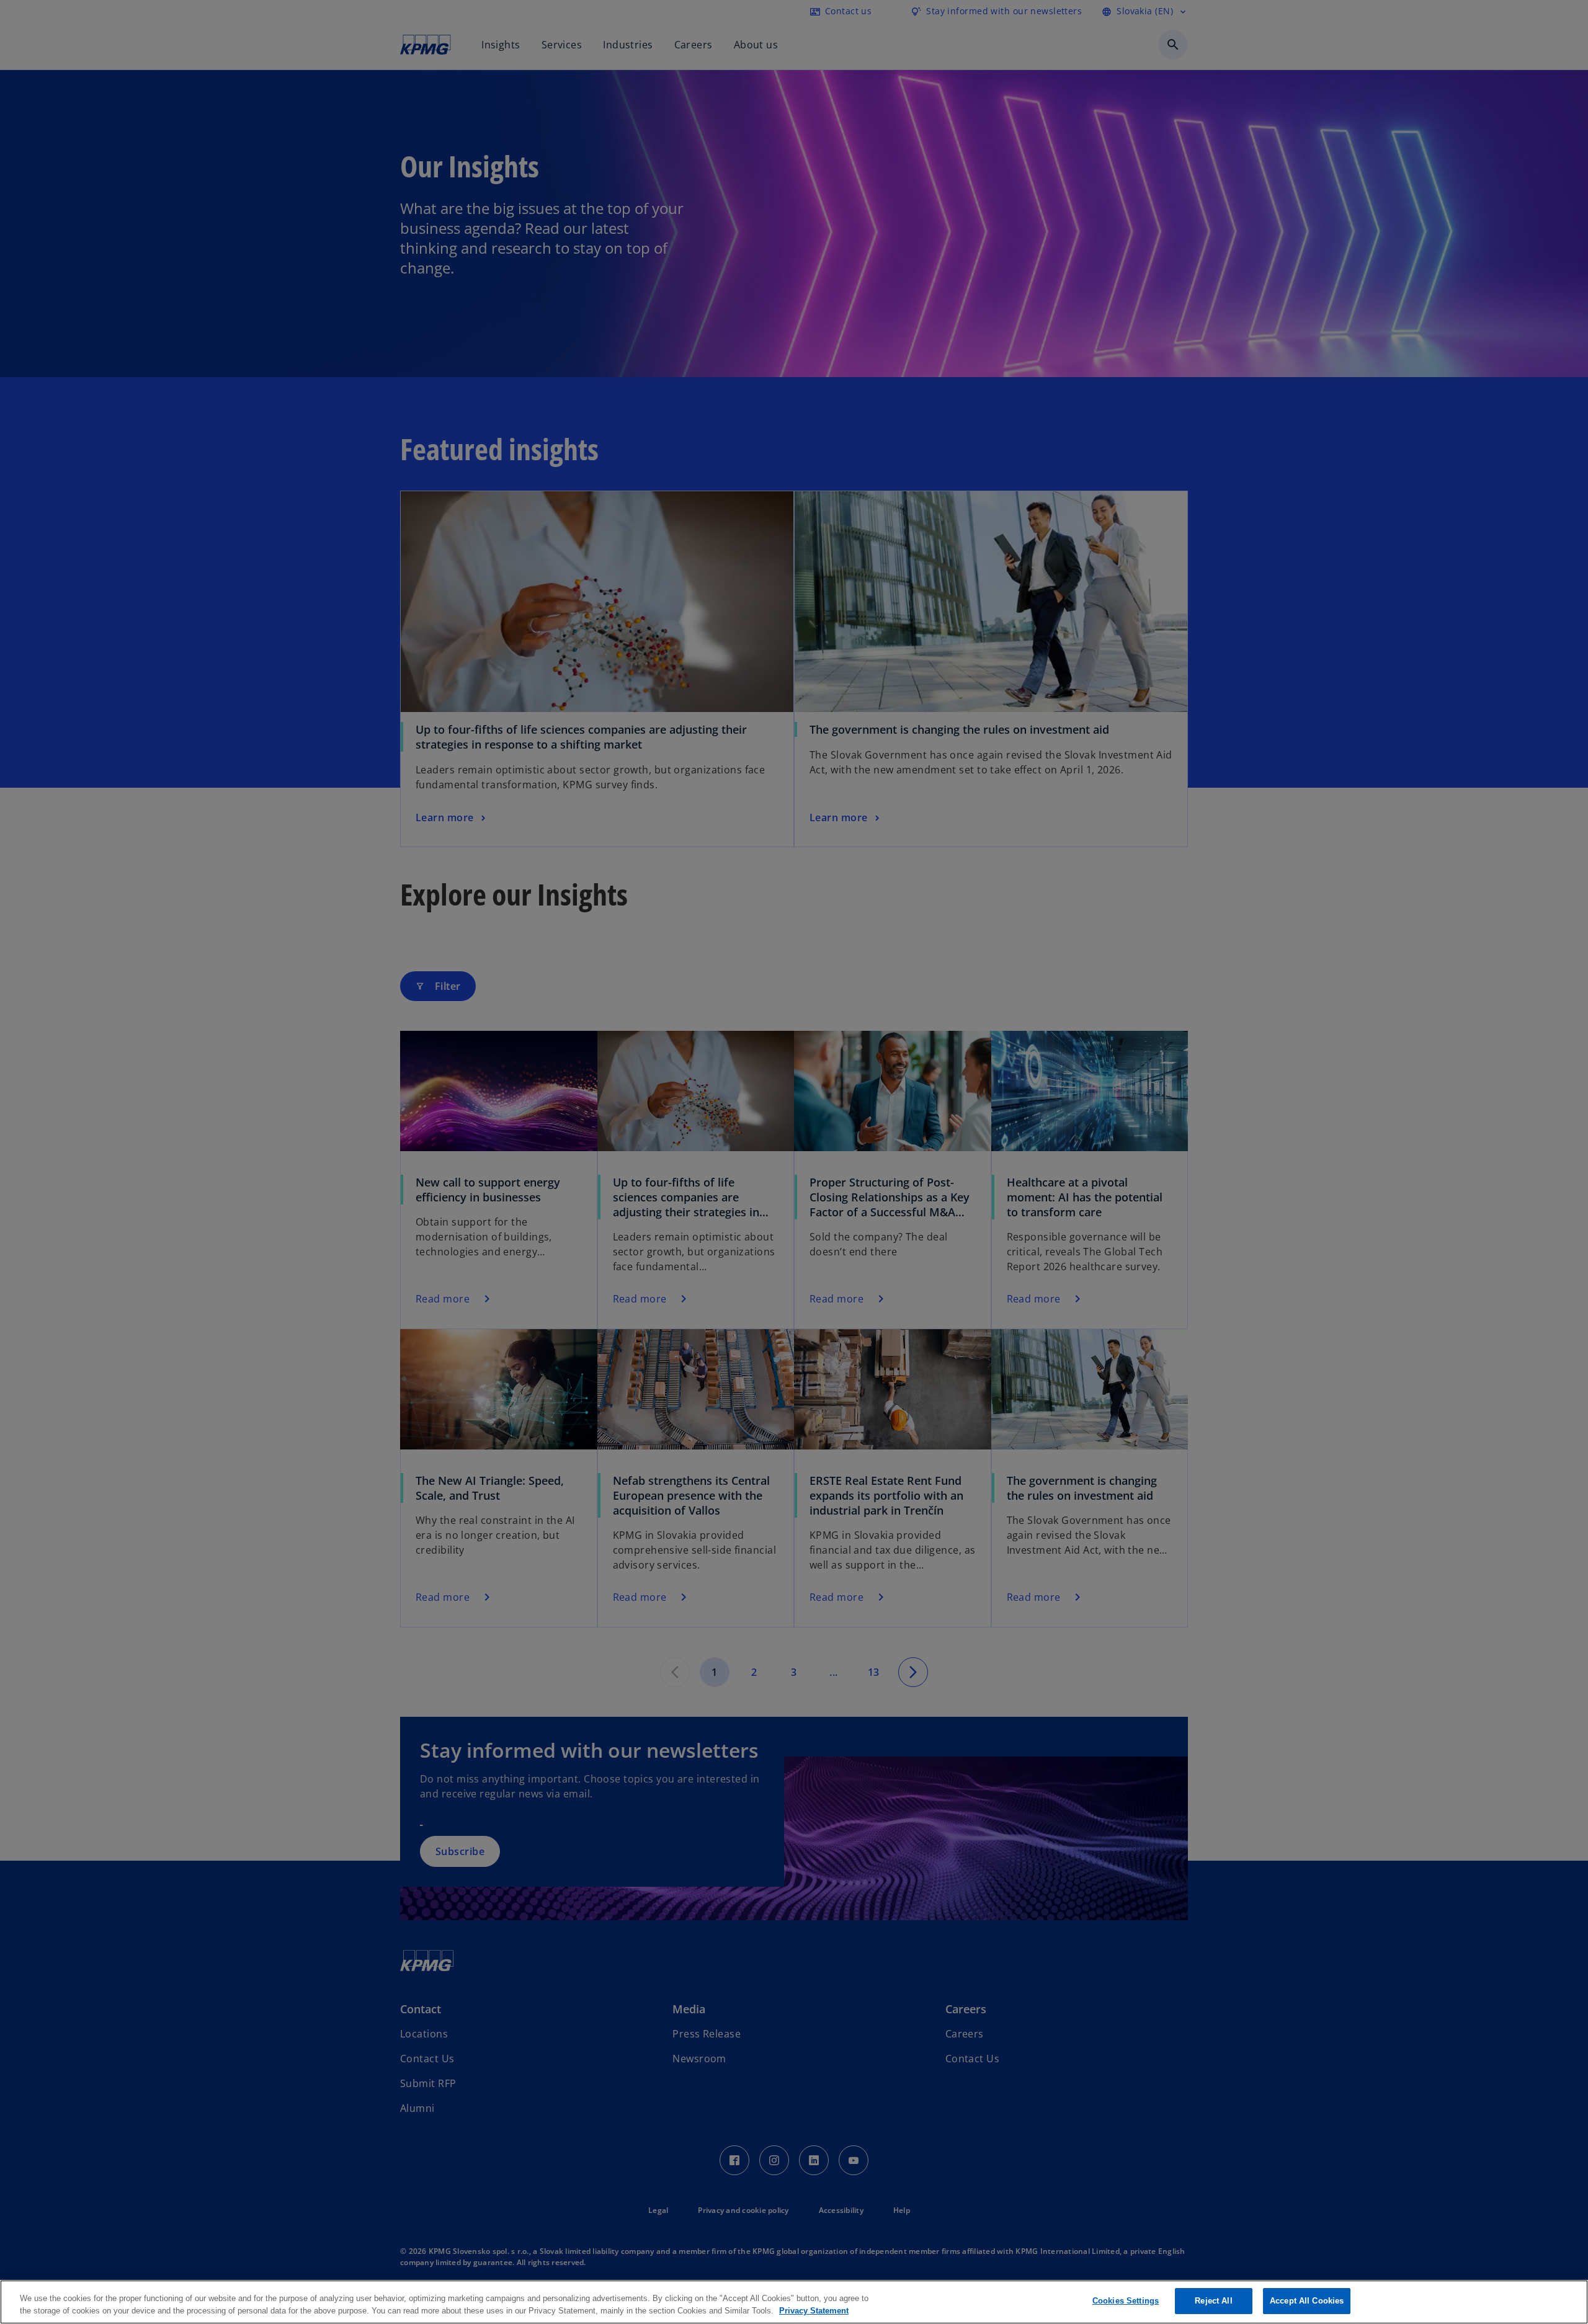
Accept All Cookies (1307, 2301)
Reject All (1213, 2301)
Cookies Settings (1126, 2301)
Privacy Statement (814, 2311)
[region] (794, 2302)
